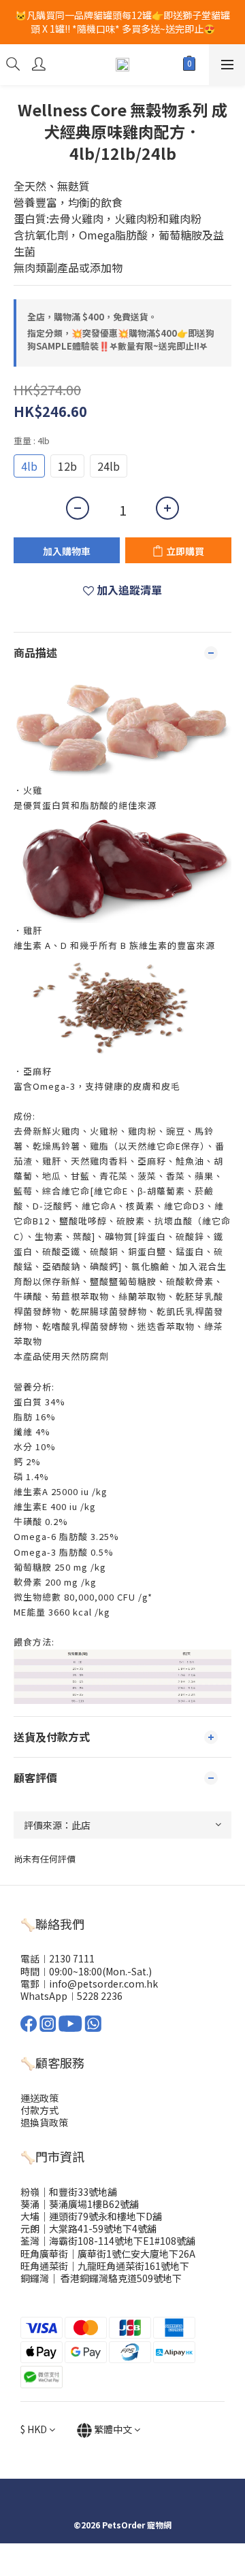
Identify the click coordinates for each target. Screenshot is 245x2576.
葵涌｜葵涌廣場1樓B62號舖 (80, 2204)
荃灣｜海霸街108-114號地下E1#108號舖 (108, 2241)
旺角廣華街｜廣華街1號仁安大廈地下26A (108, 2254)
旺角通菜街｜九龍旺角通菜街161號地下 (105, 2266)
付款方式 (39, 2110)
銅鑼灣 (35, 2278)
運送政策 (39, 2098)
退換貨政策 (44, 2122)
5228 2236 (100, 1996)
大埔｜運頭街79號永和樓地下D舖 (91, 2216)
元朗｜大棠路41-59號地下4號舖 (88, 2228)
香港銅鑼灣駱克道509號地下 (120, 2278)
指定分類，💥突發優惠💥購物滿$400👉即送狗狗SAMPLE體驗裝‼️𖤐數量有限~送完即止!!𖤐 (121, 340)
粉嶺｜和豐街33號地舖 (69, 2192)
